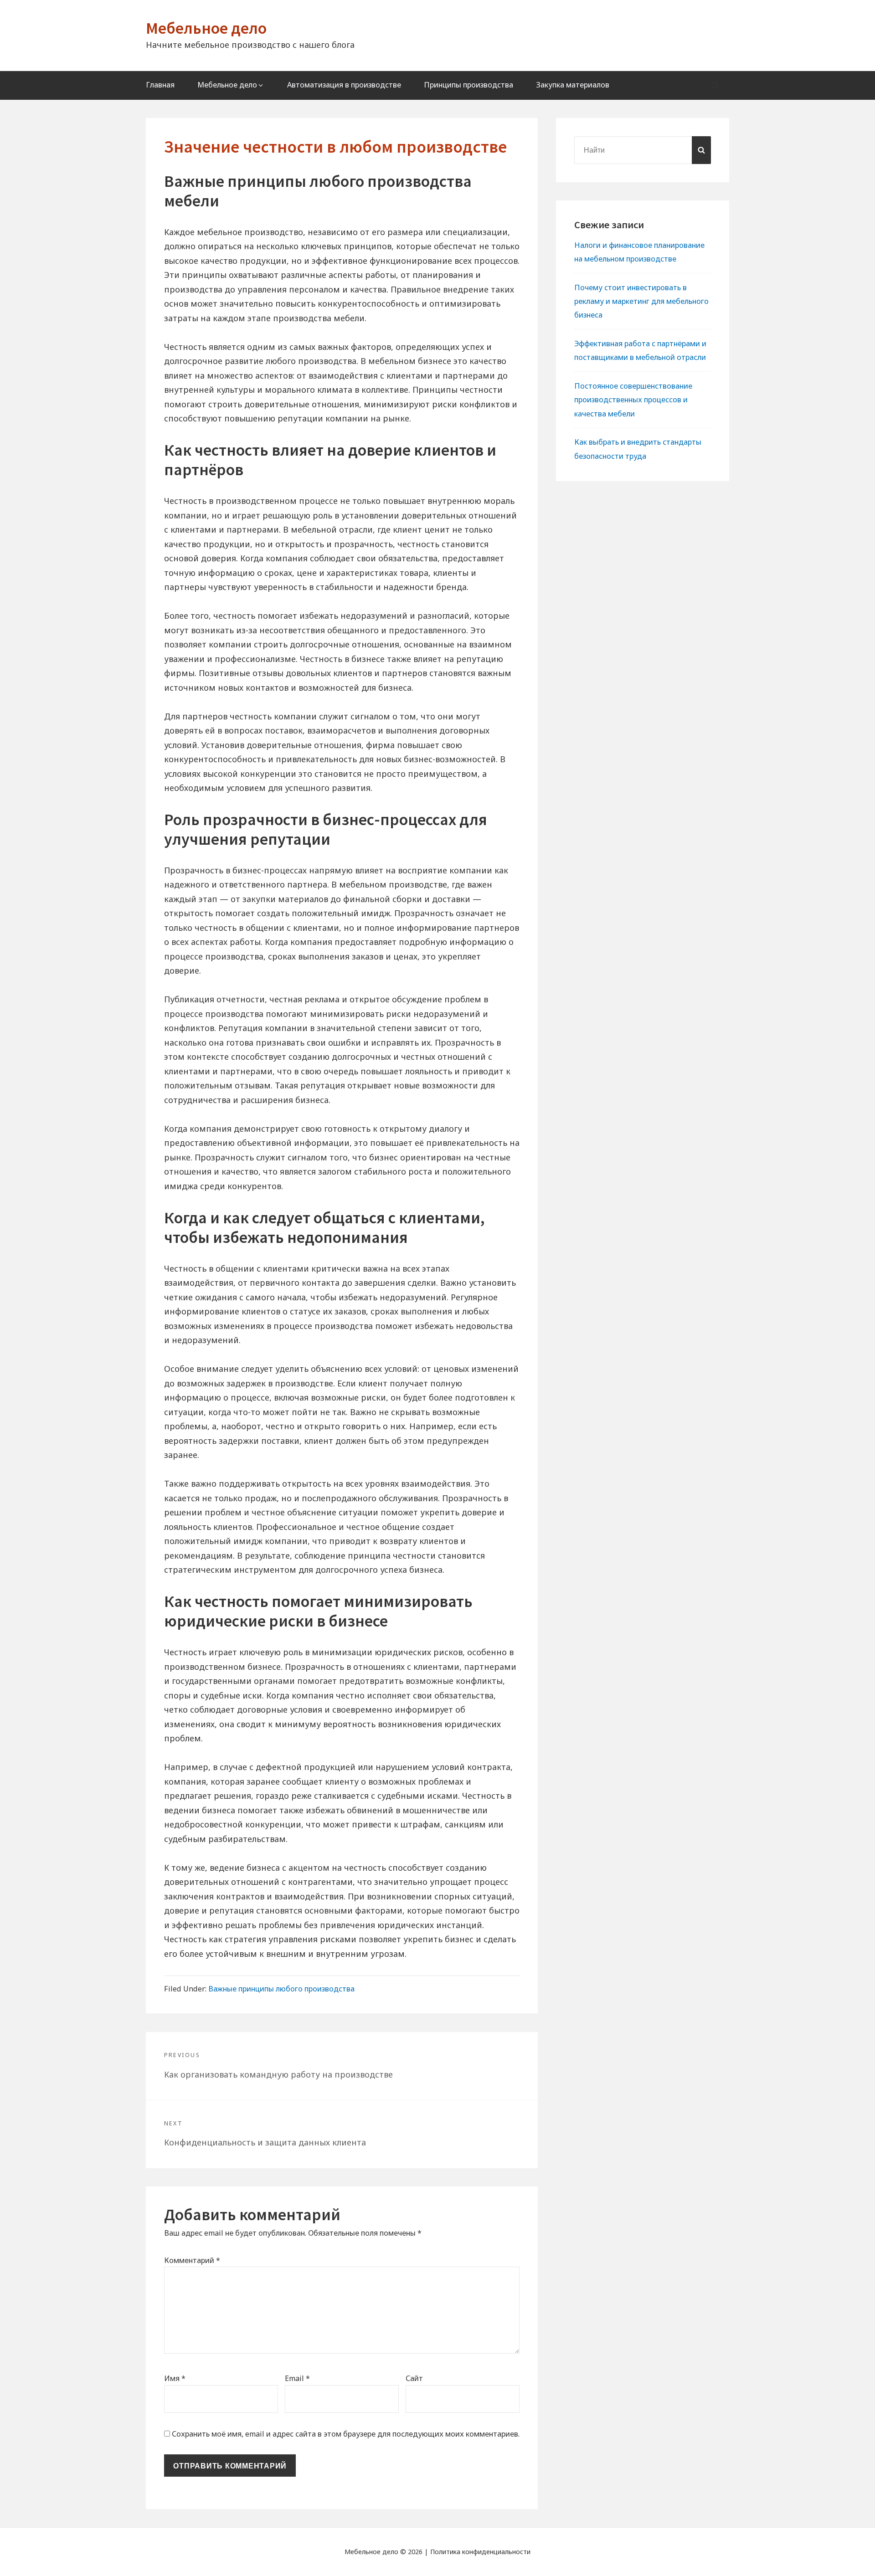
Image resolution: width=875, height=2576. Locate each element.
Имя (175, 2378)
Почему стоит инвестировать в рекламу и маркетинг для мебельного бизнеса (641, 301)
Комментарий (192, 2260)
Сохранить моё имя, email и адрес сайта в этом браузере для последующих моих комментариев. (346, 2434)
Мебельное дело (206, 28)
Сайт (414, 2378)
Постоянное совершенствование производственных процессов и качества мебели (633, 400)
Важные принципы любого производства (281, 1989)
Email (297, 2378)
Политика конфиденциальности (480, 2552)
